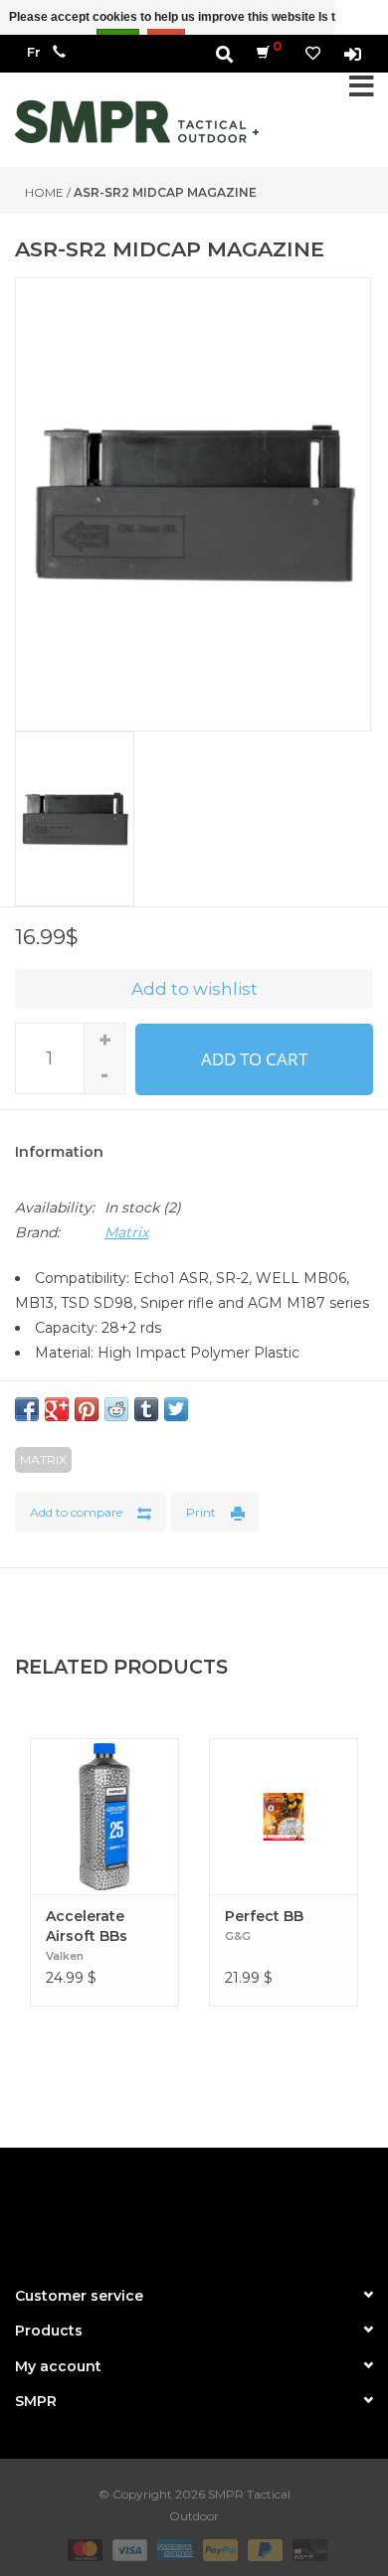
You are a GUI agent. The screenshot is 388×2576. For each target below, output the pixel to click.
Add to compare (76, 1512)
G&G (238, 1936)
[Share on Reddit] (116, 1409)
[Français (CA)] (34, 52)
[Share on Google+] (57, 1409)
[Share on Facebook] (27, 1409)
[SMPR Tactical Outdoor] (137, 122)
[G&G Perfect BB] (284, 1816)
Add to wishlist (194, 989)
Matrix (126, 1232)
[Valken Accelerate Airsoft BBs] (104, 1816)
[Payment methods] (83, 2549)
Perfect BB (264, 1916)
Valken (65, 1956)
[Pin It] (87, 1409)
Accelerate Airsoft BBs (87, 1926)
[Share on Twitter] (176, 1409)
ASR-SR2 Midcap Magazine (165, 192)
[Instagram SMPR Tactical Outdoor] (230, 2208)
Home (44, 192)
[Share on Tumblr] (146, 1409)
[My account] (353, 53)
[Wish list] (313, 53)
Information (59, 1152)
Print (201, 1512)
